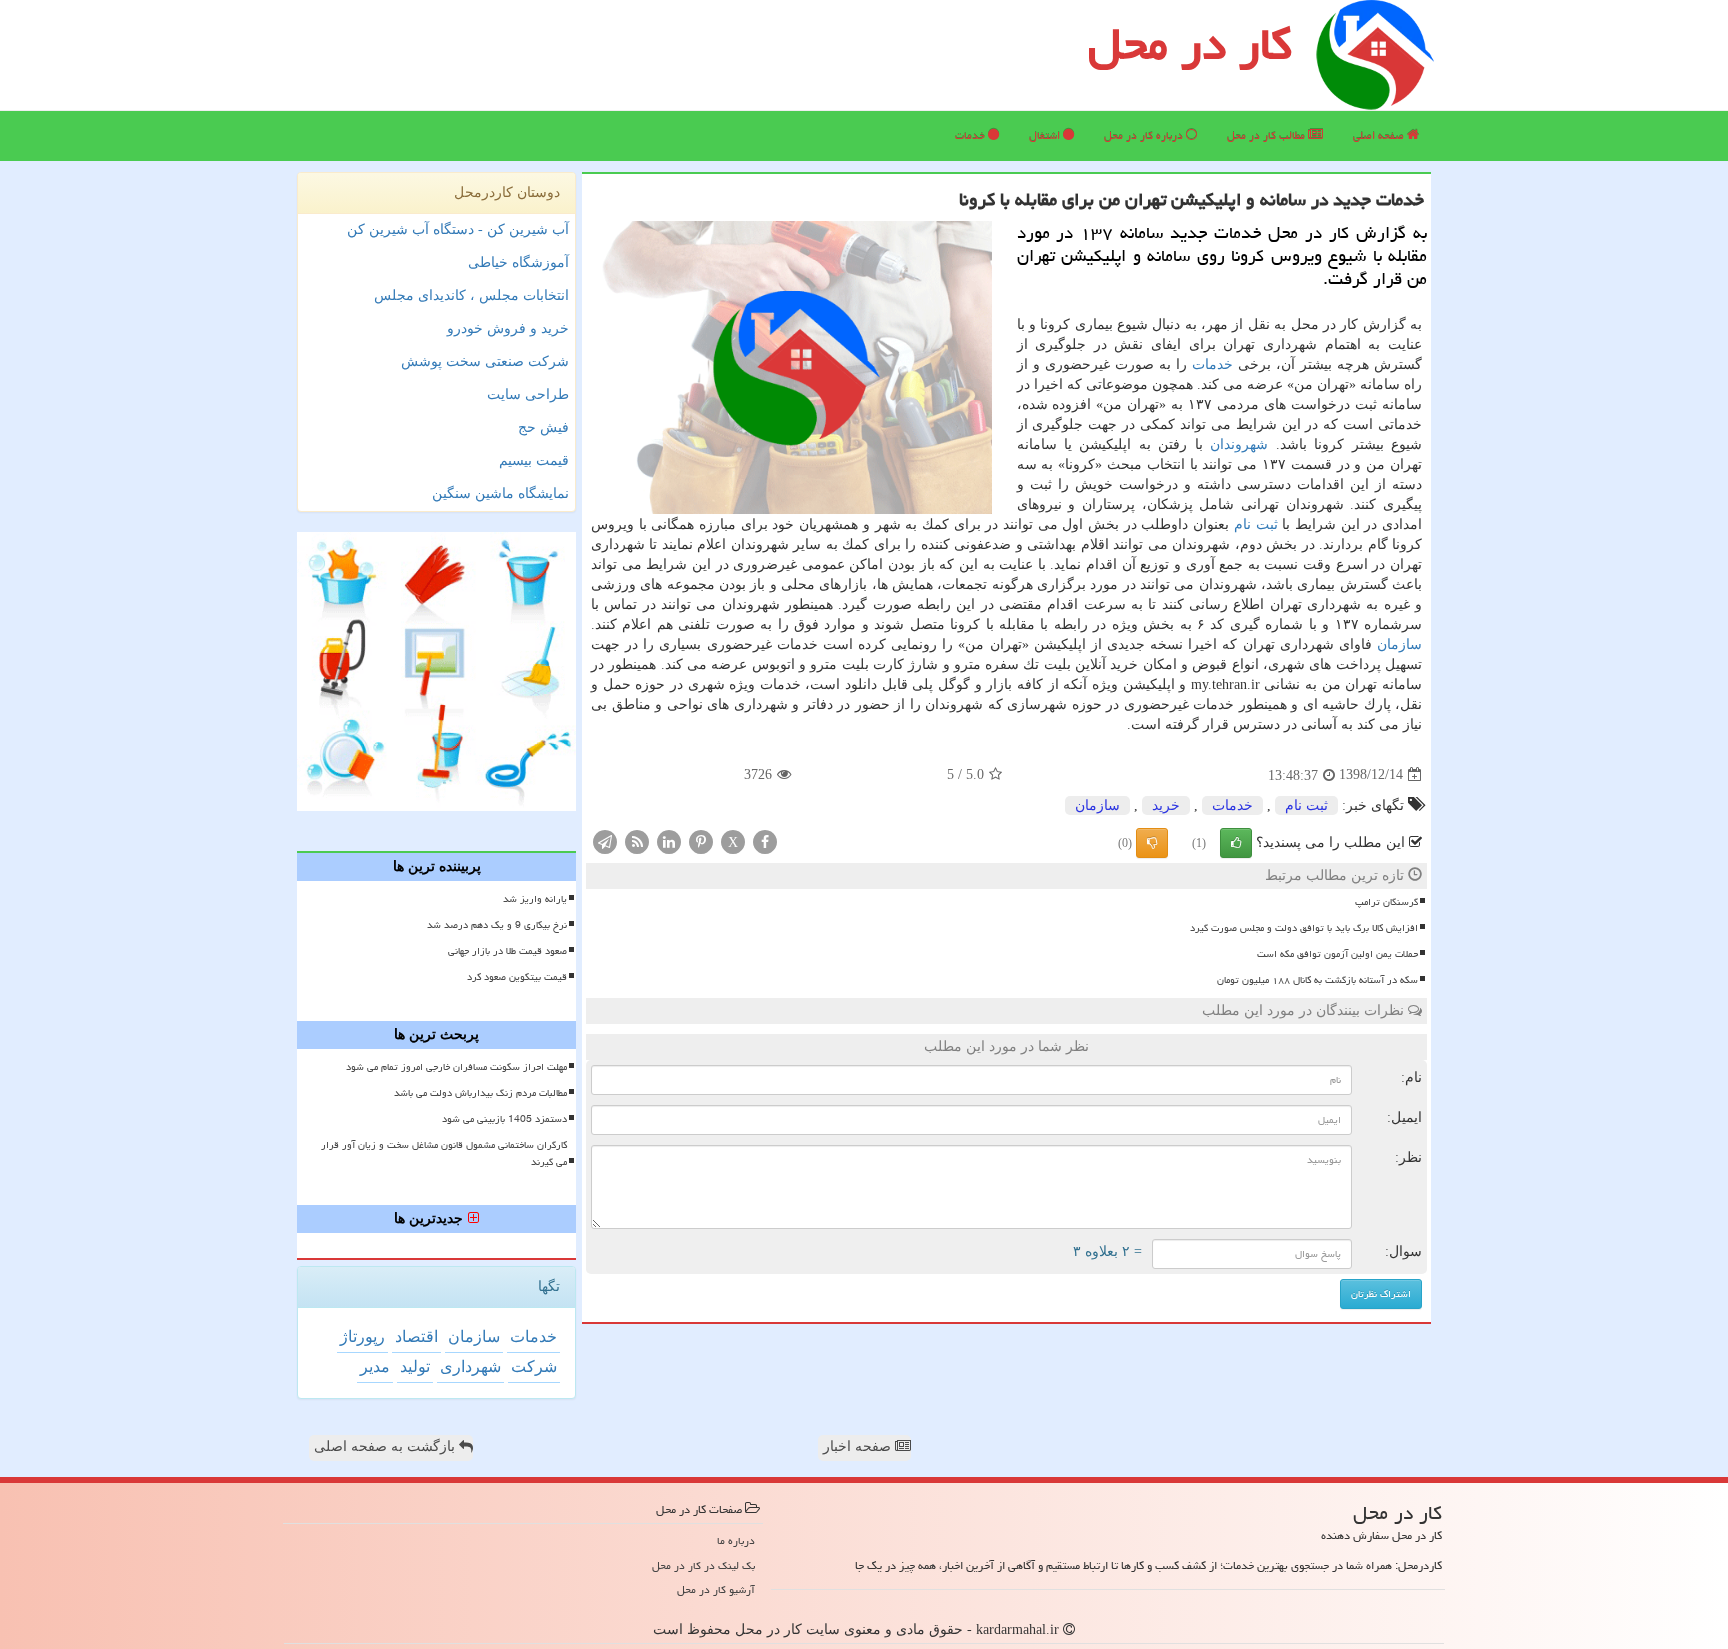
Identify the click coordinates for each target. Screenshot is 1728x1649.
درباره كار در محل (1145, 135)
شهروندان (1239, 444)
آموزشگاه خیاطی (518, 262)
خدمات (971, 135)
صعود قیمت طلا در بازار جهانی (507, 951)
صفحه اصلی (1380, 135)
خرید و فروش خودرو (508, 328)
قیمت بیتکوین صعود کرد (517, 977)
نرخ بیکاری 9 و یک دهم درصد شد (497, 925)
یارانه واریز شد (535, 899)
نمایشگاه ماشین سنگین (500, 493)
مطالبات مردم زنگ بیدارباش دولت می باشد (480, 1093)
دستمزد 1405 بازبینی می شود (504, 1119)
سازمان (1399, 644)
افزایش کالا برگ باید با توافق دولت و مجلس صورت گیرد (1304, 928)
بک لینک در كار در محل (703, 1565)
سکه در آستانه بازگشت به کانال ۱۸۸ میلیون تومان (1317, 980)
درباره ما (736, 1540)
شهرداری (470, 1366)
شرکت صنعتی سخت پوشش (485, 361)
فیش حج (543, 427)
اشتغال (1046, 135)
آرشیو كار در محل (716, 1589)
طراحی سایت (528, 394)
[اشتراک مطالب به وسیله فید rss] (637, 840)
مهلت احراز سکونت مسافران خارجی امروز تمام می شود (456, 1067)
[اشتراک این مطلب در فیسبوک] (765, 840)
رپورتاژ (362, 1336)
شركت (534, 1366)
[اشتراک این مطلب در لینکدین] (669, 840)
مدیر (375, 1366)
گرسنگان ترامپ (1386, 902)
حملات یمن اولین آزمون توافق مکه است (1337, 954)
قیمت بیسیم (534, 460)
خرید (1166, 805)
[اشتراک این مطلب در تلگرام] (605, 840)
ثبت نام (1256, 524)
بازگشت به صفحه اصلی (386, 1446)
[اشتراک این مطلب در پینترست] (701, 840)
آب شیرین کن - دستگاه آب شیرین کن (458, 229)
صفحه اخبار (859, 1446)
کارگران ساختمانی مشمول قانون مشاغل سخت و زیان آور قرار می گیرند (444, 1153)
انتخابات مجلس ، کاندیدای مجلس (471, 295)
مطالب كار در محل (1267, 135)
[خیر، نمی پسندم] (1152, 843)
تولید (415, 1366)
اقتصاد (416, 1336)
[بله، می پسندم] (1236, 843)
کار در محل (1190, 44)
